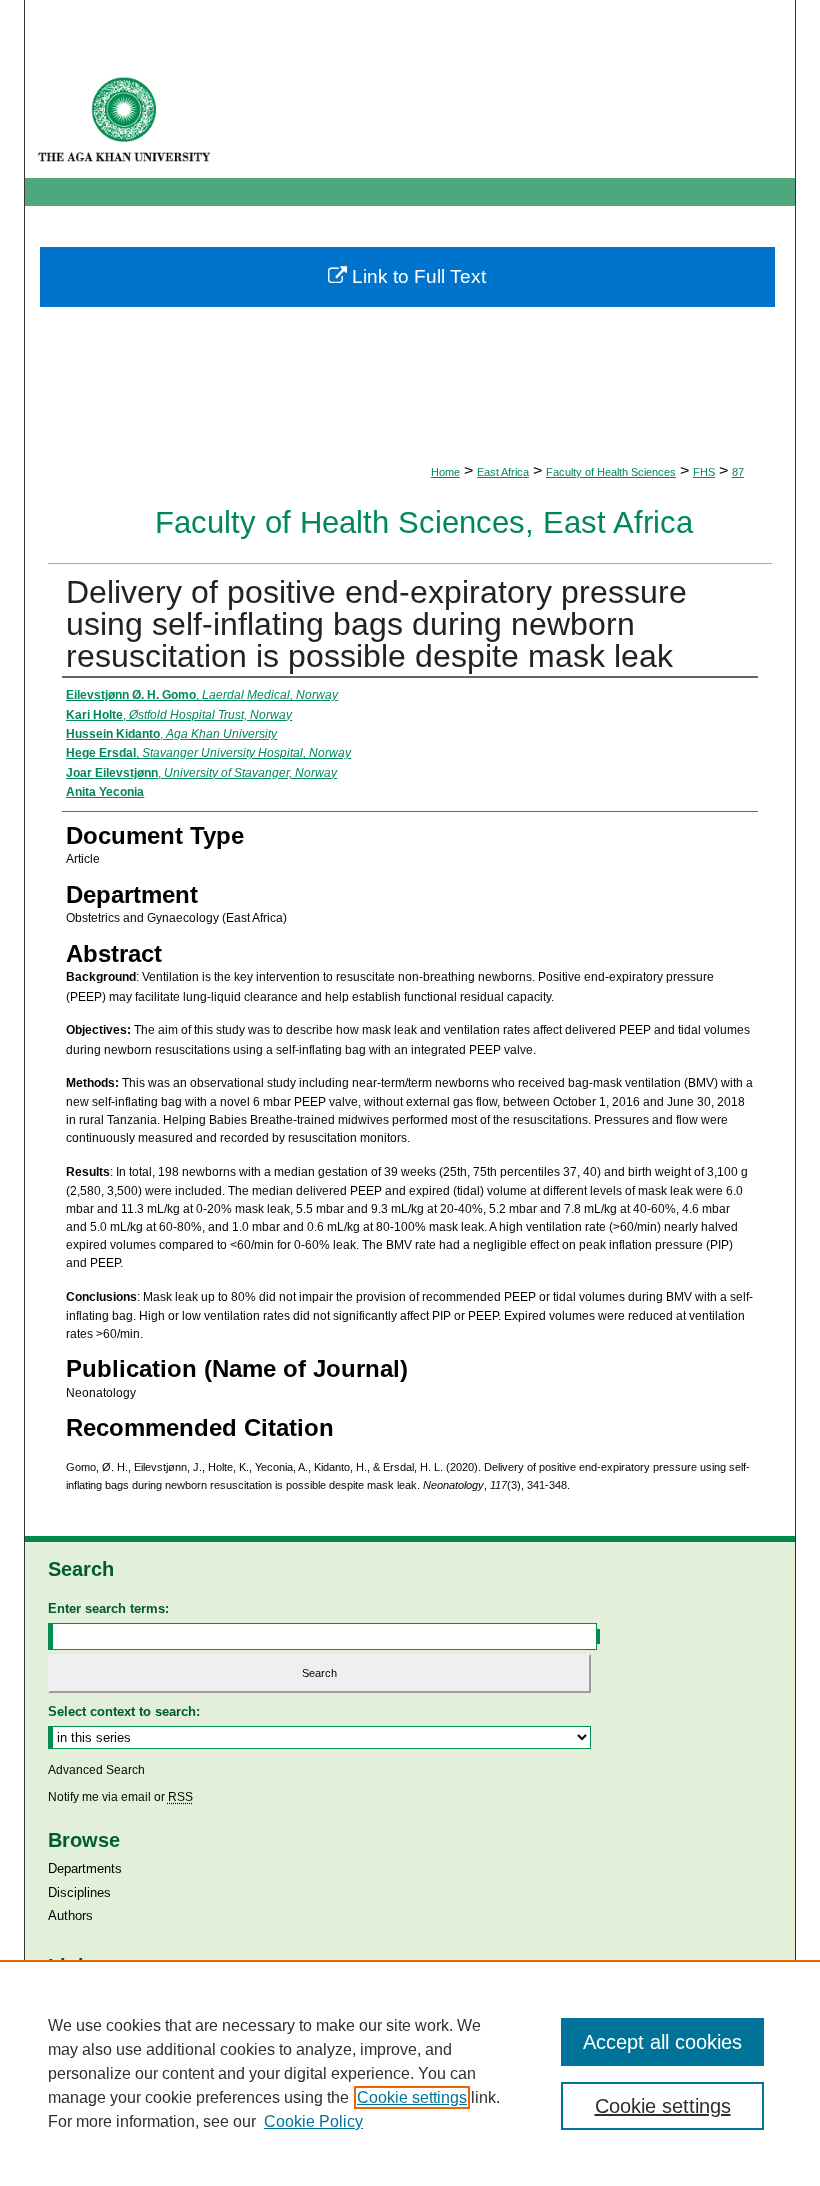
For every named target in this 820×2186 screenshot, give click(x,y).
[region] (410, 2073)
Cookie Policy (313, 2121)
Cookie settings (412, 2097)
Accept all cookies (662, 2042)
